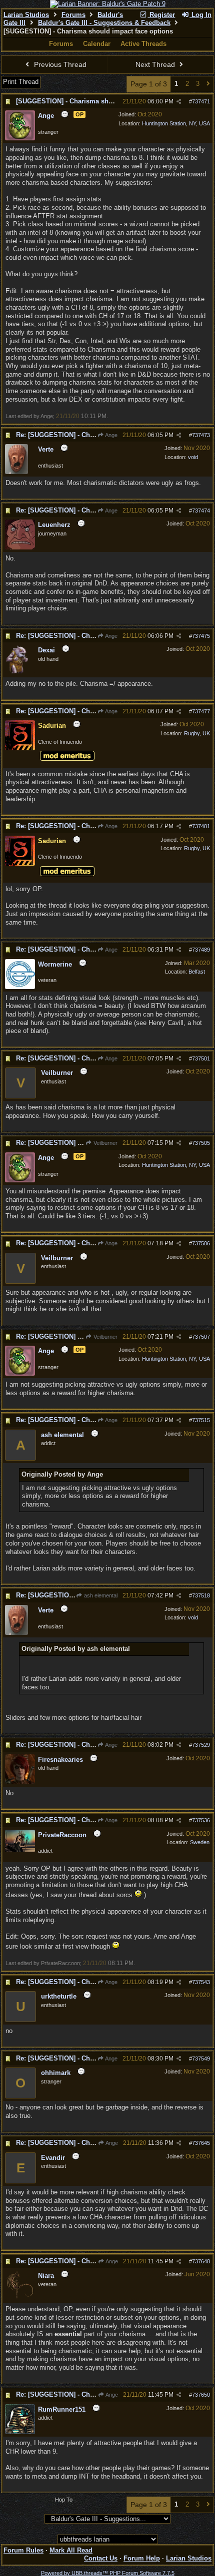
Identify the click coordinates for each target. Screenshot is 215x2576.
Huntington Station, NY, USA (176, 123)
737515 (201, 1420)
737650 (201, 2395)
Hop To (64, 2500)
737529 (201, 1745)
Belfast (197, 972)
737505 (201, 1143)
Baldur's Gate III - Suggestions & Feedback (104, 23)
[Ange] (20, 138)
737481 (201, 826)
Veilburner (105, 1143)
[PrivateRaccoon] (20, 1850)
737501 (201, 1058)
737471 (201, 101)
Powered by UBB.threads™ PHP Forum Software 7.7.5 (108, 2573)
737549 (201, 2059)
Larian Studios (26, 15)
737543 (201, 1982)
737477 (201, 711)
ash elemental (100, 1595)
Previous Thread (59, 64)
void (193, 457)
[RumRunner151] (20, 2432)
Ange (111, 435)
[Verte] (16, 472)
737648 (201, 2261)
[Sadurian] (20, 748)
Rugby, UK (197, 733)
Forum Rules (23, 2550)
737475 (201, 636)
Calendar (97, 44)
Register (161, 15)
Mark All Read (71, 2550)
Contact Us (101, 2558)
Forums (73, 15)
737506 (201, 1243)
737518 (201, 1595)
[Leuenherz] (20, 547)
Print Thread (21, 82)
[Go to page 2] (208, 84)
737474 (201, 511)
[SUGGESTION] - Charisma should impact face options (101, 101)
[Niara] (20, 2298)
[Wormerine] (20, 987)
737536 (201, 1820)
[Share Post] (179, 102)
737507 (201, 1337)
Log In (200, 15)
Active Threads (143, 44)
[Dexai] (20, 671)
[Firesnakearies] (20, 1782)
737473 (201, 435)
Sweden (200, 1842)
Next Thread (156, 64)
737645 (201, 2143)
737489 (201, 950)
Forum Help (142, 2558)
